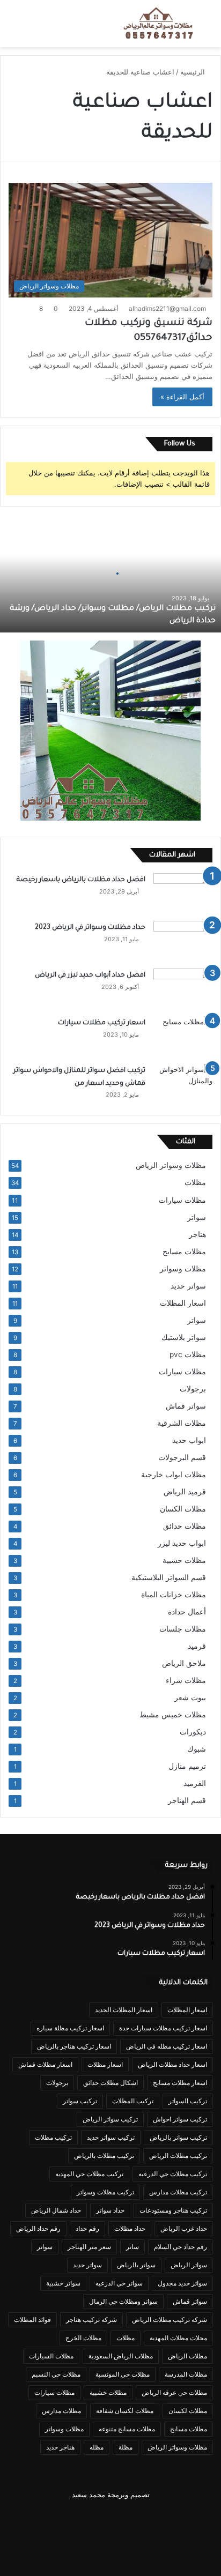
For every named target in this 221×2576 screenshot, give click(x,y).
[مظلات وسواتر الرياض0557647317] (159, 24)
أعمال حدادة (187, 1612)
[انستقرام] (33, 2521)
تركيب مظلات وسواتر (105, 2192)
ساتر (132, 2247)
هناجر (197, 1234)
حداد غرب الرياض (184, 2228)
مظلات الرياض (187, 2356)
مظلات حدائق (185, 1526)
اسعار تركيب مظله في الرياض (167, 2046)
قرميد (197, 1646)
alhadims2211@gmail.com (167, 308)
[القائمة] (13, 28)
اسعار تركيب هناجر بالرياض (74, 2046)
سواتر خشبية (63, 2283)
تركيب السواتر (188, 2101)
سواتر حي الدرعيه (119, 2283)
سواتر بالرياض (136, 2265)
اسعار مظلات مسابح (180, 2083)
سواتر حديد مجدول (182, 2283)
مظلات (195, 1182)
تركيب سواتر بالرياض (178, 2137)
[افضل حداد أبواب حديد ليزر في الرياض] (183, 989)
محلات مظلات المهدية (178, 2338)
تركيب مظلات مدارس (178, 2192)
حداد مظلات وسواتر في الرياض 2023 (90, 928)
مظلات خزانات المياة (174, 1595)
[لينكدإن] (110, 2521)
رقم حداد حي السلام (181, 2247)
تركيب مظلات (53, 2137)
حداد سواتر (110, 2210)
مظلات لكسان (188, 2411)
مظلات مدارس (61, 2411)
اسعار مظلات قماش (45, 2064)
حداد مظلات (130, 2228)
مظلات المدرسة (186, 2374)
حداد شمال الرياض (56, 2210)
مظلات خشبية (184, 1560)
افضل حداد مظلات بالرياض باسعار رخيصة (79, 880)
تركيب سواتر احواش (180, 2119)
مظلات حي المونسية (123, 2374)
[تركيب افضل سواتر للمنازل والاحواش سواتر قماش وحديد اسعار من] (183, 1084)
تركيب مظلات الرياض (178, 2156)
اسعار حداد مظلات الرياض (172, 2064)
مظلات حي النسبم (56, 2374)
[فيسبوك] (188, 2521)
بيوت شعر (190, 1698)
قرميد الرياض (185, 1492)
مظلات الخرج (83, 2338)
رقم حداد (87, 2228)
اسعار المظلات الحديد (124, 2010)
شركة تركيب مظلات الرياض (170, 2320)
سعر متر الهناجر (89, 2247)
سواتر (197, 1217)
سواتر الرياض (189, 2265)
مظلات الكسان (183, 1509)
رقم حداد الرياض (38, 2228)
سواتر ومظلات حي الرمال (123, 2301)
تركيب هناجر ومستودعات (173, 2210)
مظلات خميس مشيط (173, 1715)
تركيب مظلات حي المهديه (89, 2174)
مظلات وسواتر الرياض (171, 1165)
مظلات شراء (186, 1680)
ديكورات (193, 1732)
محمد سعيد (89, 2495)
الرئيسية (194, 72)
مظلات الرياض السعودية (121, 2356)
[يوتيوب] (85, 2521)
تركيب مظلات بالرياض (104, 2156)
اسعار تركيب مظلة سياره (70, 2028)
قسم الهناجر (187, 1800)
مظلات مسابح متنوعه (127, 2429)
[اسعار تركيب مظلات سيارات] (183, 1036)
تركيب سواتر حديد (111, 2137)
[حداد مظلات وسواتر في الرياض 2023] (183, 941)
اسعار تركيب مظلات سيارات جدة (163, 2028)
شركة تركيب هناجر (91, 2320)
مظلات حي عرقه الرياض (174, 2392)
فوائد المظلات (32, 2320)
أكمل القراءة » (182, 397)
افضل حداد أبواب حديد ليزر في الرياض (90, 976)
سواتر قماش (186, 1406)
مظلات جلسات (183, 1629)
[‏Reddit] (59, 2521)
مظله (97, 2447)
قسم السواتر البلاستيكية (169, 1577)
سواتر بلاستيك (184, 1337)
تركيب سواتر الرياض (110, 2119)
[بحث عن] (208, 28)
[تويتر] (162, 2521)
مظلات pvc (188, 1354)
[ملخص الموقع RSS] (110, 2552)
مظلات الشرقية (182, 1423)
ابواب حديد (189, 1440)
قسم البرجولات (182, 1457)
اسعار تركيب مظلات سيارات (102, 1023)
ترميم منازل (187, 1766)
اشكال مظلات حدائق (110, 2083)
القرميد (195, 1783)
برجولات (193, 1389)
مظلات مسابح (184, 1252)
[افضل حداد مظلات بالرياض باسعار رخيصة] (183, 893)
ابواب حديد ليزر (182, 1543)
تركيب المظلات (133, 2101)
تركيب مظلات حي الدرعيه (173, 2174)
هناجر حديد (60, 2447)
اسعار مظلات (105, 2064)
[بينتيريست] (136, 2521)
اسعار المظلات (183, 1303)
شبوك (197, 1749)
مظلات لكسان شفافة (125, 2411)
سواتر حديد (188, 1286)
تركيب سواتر (80, 2101)
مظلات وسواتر (183, 1269)
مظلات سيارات (182, 1200)
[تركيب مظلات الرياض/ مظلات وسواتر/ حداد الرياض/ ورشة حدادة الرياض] (110, 574)
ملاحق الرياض (184, 1663)
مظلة (126, 2447)
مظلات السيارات (51, 2356)
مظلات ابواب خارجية (174, 1475)
